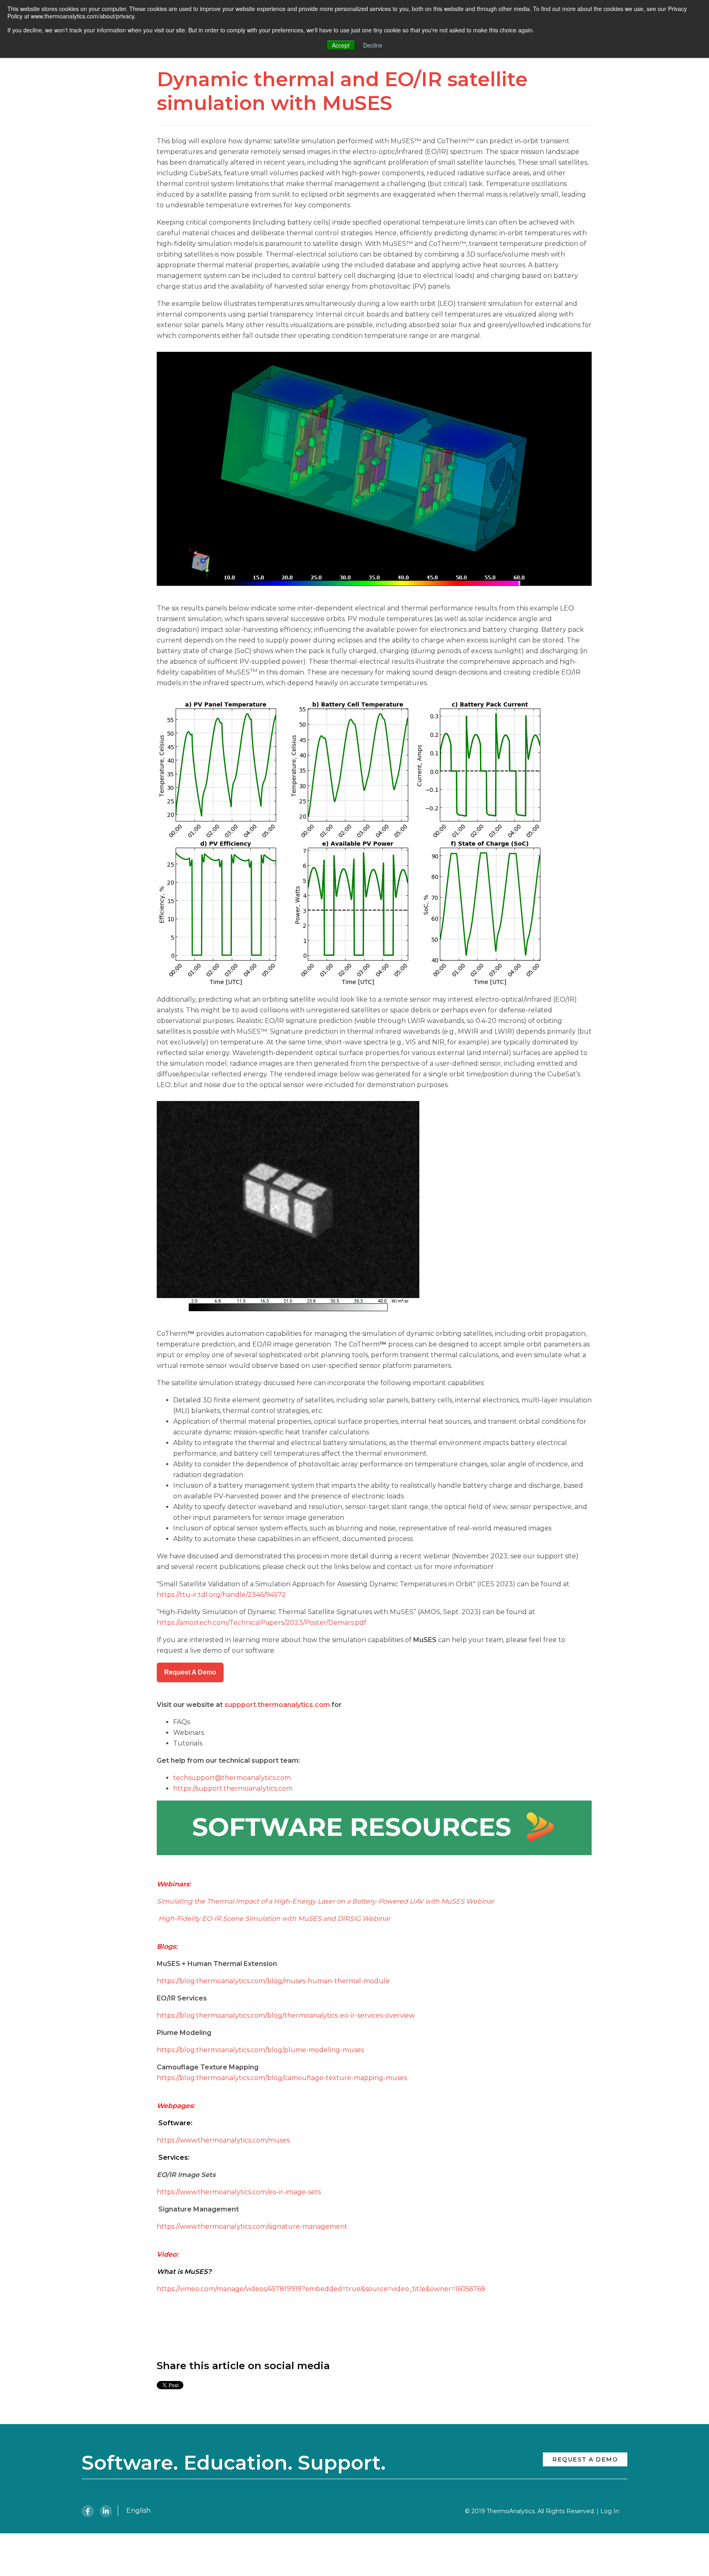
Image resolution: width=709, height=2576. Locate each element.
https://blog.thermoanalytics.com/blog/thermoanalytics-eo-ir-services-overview (286, 2015)
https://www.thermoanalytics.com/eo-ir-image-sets (239, 2192)
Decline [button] (373, 45)
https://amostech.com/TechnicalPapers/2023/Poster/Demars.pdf (262, 1623)
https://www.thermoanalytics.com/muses (223, 2140)
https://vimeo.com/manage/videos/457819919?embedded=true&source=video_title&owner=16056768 (321, 2289)
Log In (610, 2511)
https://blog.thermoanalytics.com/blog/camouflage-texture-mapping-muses (282, 2078)
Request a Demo (585, 2459)
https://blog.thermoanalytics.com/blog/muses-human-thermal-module (273, 1981)
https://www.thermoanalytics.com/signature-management (252, 2226)
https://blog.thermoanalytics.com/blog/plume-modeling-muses (260, 2050)
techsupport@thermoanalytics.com (232, 1778)
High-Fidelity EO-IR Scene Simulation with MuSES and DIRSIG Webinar (274, 1919)
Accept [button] (341, 45)
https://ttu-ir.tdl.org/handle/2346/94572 (221, 1595)
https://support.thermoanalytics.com (233, 1788)
